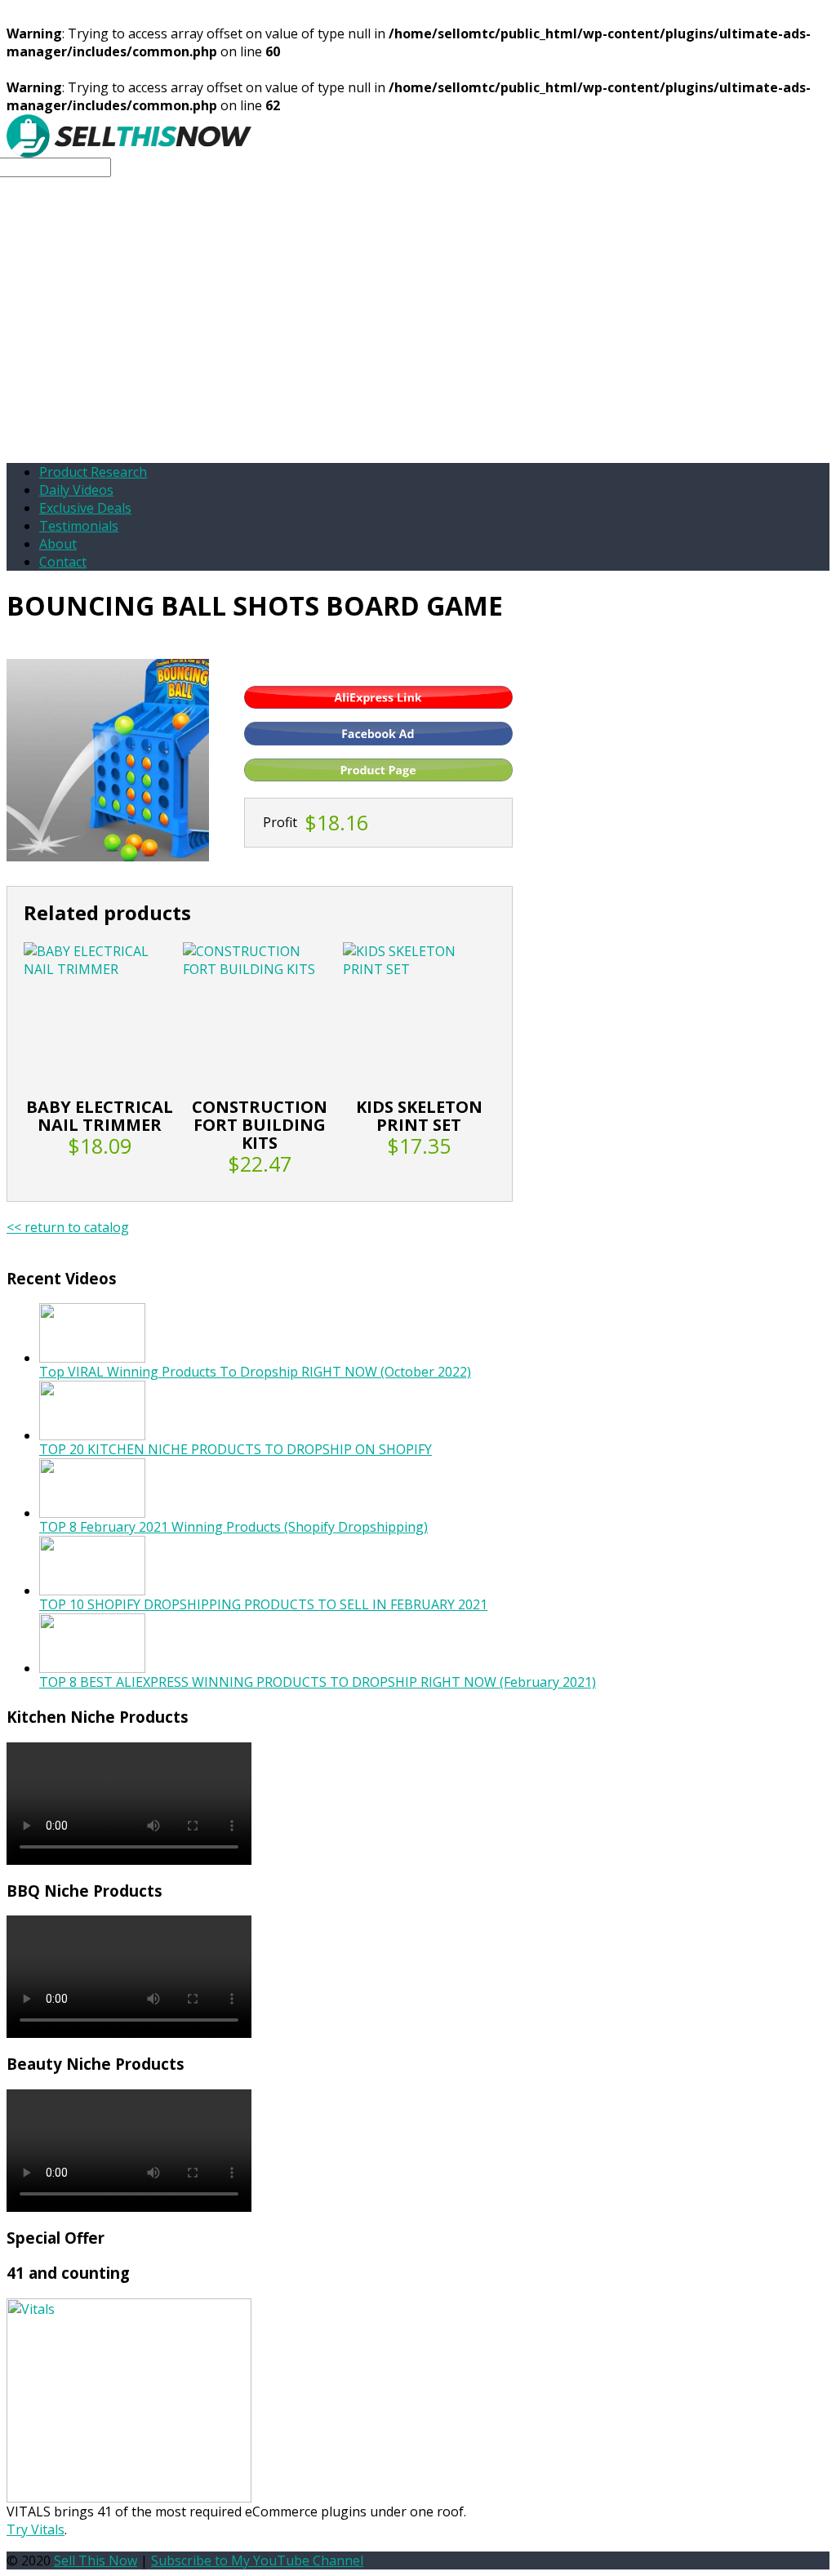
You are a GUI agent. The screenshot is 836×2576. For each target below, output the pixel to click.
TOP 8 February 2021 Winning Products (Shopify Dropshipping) (233, 1527)
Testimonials (79, 526)
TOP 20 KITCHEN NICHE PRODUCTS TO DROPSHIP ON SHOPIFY (236, 1449)
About (58, 544)
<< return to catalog (68, 1227)
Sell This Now (96, 2560)
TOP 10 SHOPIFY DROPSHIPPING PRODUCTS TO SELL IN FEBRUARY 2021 (263, 1604)
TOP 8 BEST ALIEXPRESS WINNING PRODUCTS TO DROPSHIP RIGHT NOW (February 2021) (318, 1682)
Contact (63, 562)
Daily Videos (76, 490)
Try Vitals (36, 2529)
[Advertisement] (418, 336)
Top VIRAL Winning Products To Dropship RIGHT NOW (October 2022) (255, 1372)
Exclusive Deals (85, 508)
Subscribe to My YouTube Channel (257, 2560)
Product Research (93, 472)
